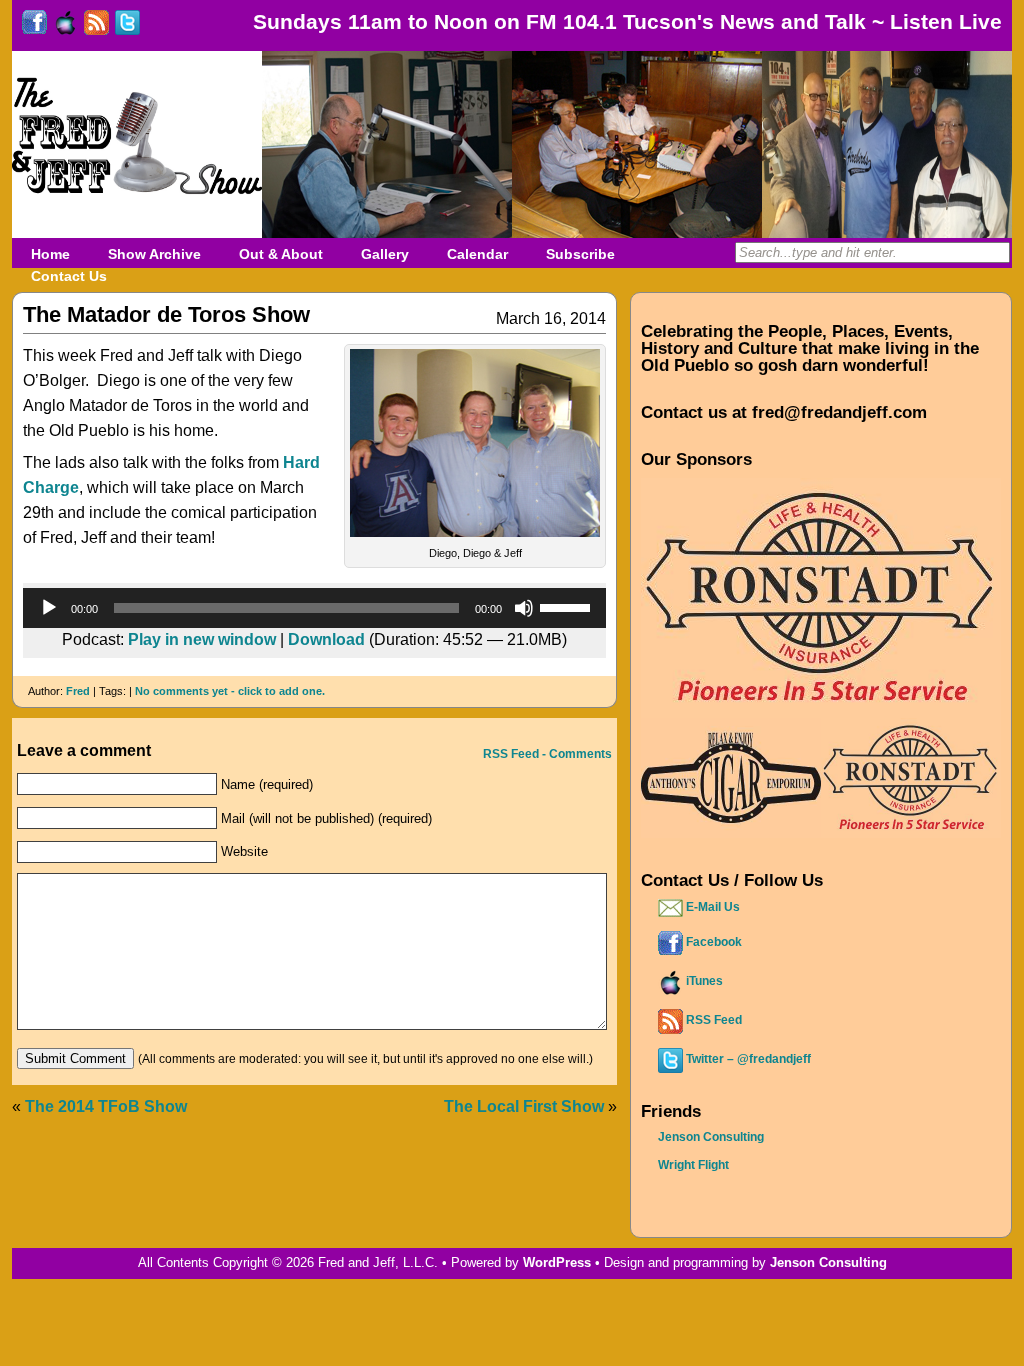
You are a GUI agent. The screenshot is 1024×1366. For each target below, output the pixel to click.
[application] (314, 608)
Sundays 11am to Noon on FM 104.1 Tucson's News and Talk (559, 21)
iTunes (703, 981)
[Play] (49, 608)
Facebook (712, 942)
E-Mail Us (711, 907)
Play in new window (202, 639)
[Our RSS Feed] (96, 27)
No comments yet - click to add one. (230, 691)
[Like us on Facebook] (34, 27)
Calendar (477, 254)
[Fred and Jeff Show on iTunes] (65, 27)
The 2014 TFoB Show (106, 1106)
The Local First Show (524, 1106)
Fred (78, 691)
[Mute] (524, 608)
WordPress (557, 1262)
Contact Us (69, 276)
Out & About (281, 254)
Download (326, 639)
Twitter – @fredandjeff (747, 1059)
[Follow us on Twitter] (127, 27)
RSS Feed (712, 1020)
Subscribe (580, 254)
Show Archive (154, 254)
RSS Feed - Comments (546, 754)
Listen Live (946, 21)
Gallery (385, 254)
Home (50, 254)
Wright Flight (693, 1165)
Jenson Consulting (711, 1137)
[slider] (568, 606)
